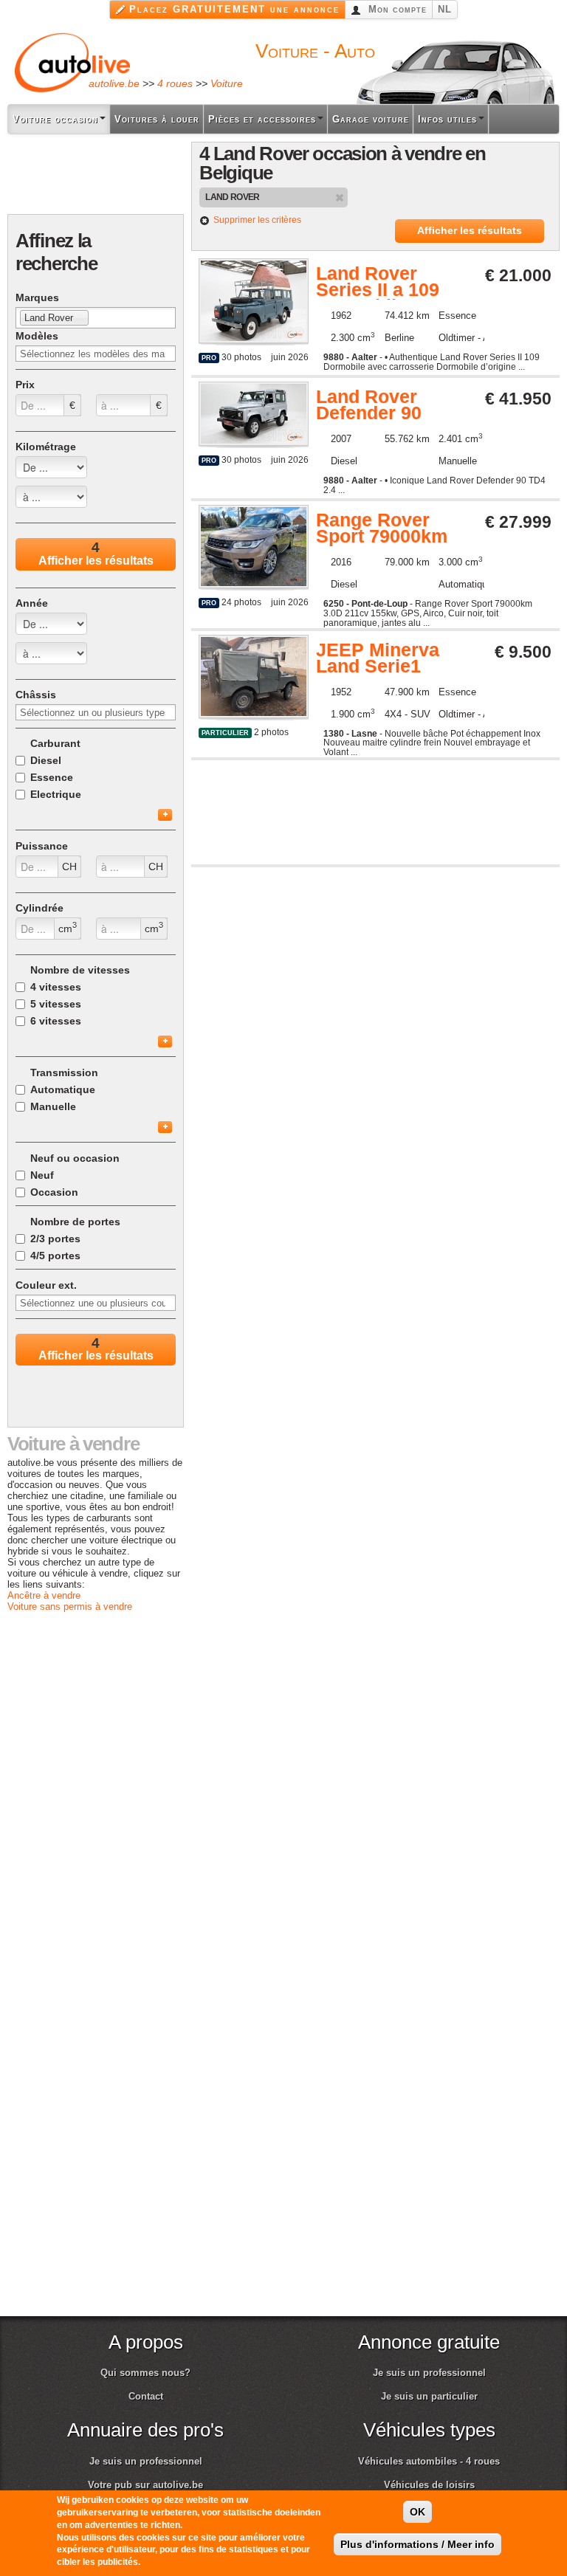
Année (32, 603)
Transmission (64, 1072)
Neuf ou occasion (75, 1158)
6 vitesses (56, 1021)
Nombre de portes (75, 1222)
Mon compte (396, 9)
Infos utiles (447, 119)
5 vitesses (56, 1004)
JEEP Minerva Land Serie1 (378, 659)
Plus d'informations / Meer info (417, 2544)
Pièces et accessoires (262, 119)
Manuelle (53, 1106)
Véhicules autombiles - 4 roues (429, 2461)
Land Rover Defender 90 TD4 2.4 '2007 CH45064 (374, 406)
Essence (52, 777)
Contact (146, 2396)
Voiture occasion (55, 119)
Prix (25, 385)
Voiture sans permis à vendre (70, 1606)
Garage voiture (371, 119)
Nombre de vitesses (80, 970)
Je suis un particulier (429, 2396)
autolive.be (114, 83)
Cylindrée (39, 908)
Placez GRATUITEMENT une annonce (234, 9)
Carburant (55, 743)
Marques (37, 297)
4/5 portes (55, 1256)
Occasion (54, 1192)
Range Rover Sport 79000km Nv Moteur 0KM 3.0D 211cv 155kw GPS (383, 529)
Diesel (46, 760)
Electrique (56, 794)
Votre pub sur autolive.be (145, 2485)
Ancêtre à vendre (44, 1595)
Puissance (42, 846)
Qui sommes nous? (145, 2373)
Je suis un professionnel (429, 2373)
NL (445, 9)
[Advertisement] (96, 175)
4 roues (175, 83)
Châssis (36, 695)
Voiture (227, 83)
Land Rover (233, 197)
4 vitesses (56, 987)
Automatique (63, 1089)
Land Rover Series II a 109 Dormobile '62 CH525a (378, 283)
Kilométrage (46, 447)
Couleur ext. (46, 1285)
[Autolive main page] (72, 62)
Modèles (37, 336)
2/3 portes (55, 1239)
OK (417, 2512)
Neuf (42, 1175)
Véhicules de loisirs (429, 2485)
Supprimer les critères (257, 220)
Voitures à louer (157, 119)
